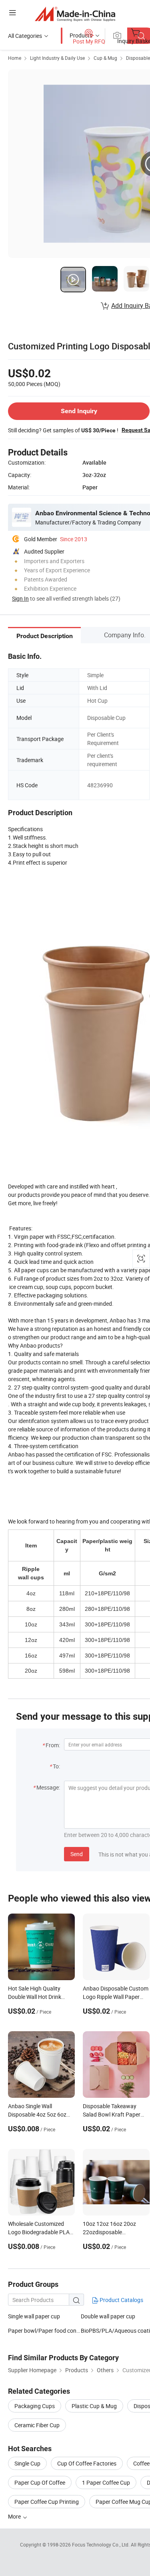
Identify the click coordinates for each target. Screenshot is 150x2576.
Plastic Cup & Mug (94, 2406)
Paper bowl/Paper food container (44, 2331)
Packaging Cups (35, 2406)
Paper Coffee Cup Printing (47, 2502)
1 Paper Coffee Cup (106, 2482)
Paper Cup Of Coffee (40, 2482)
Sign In (20, 598)
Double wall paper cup (108, 2316)
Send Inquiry (79, 411)
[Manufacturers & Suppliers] (75, 14)
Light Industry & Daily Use (57, 58)
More (15, 2516)
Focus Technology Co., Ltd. (101, 2544)
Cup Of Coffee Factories (87, 2463)
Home (15, 58)
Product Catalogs (121, 2300)
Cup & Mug (105, 58)
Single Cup (27, 2463)
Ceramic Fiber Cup (37, 2425)
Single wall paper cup (34, 2316)
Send (77, 1854)
